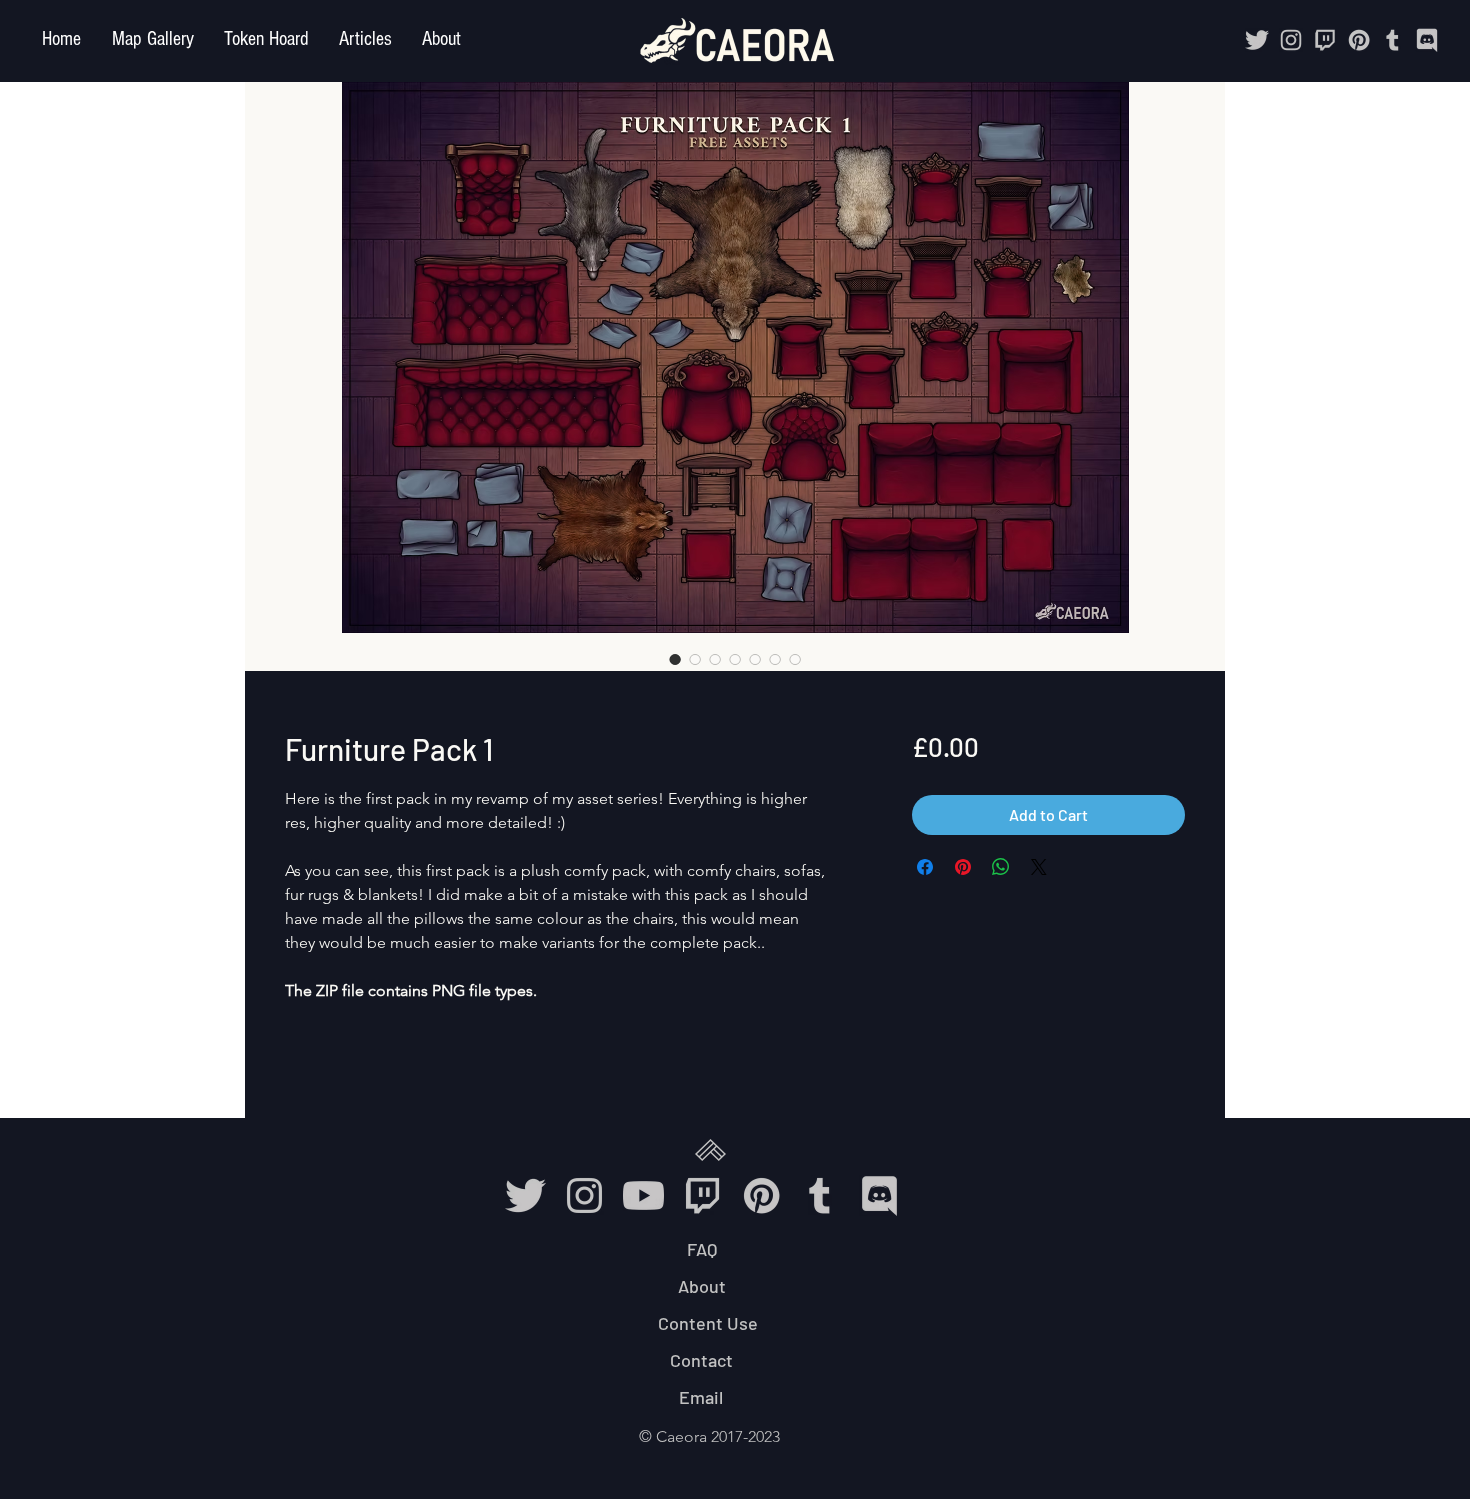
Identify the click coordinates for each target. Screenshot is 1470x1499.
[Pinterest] (1359, 40)
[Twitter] (1257, 40)
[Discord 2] (1427, 40)
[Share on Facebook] (925, 867)
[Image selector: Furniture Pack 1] (675, 659)
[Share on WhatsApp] (1001, 867)
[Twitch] (1325, 40)
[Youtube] (643, 1195)
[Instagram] (1291, 40)
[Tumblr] (1393, 40)
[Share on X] (1039, 867)
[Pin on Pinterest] (963, 867)
